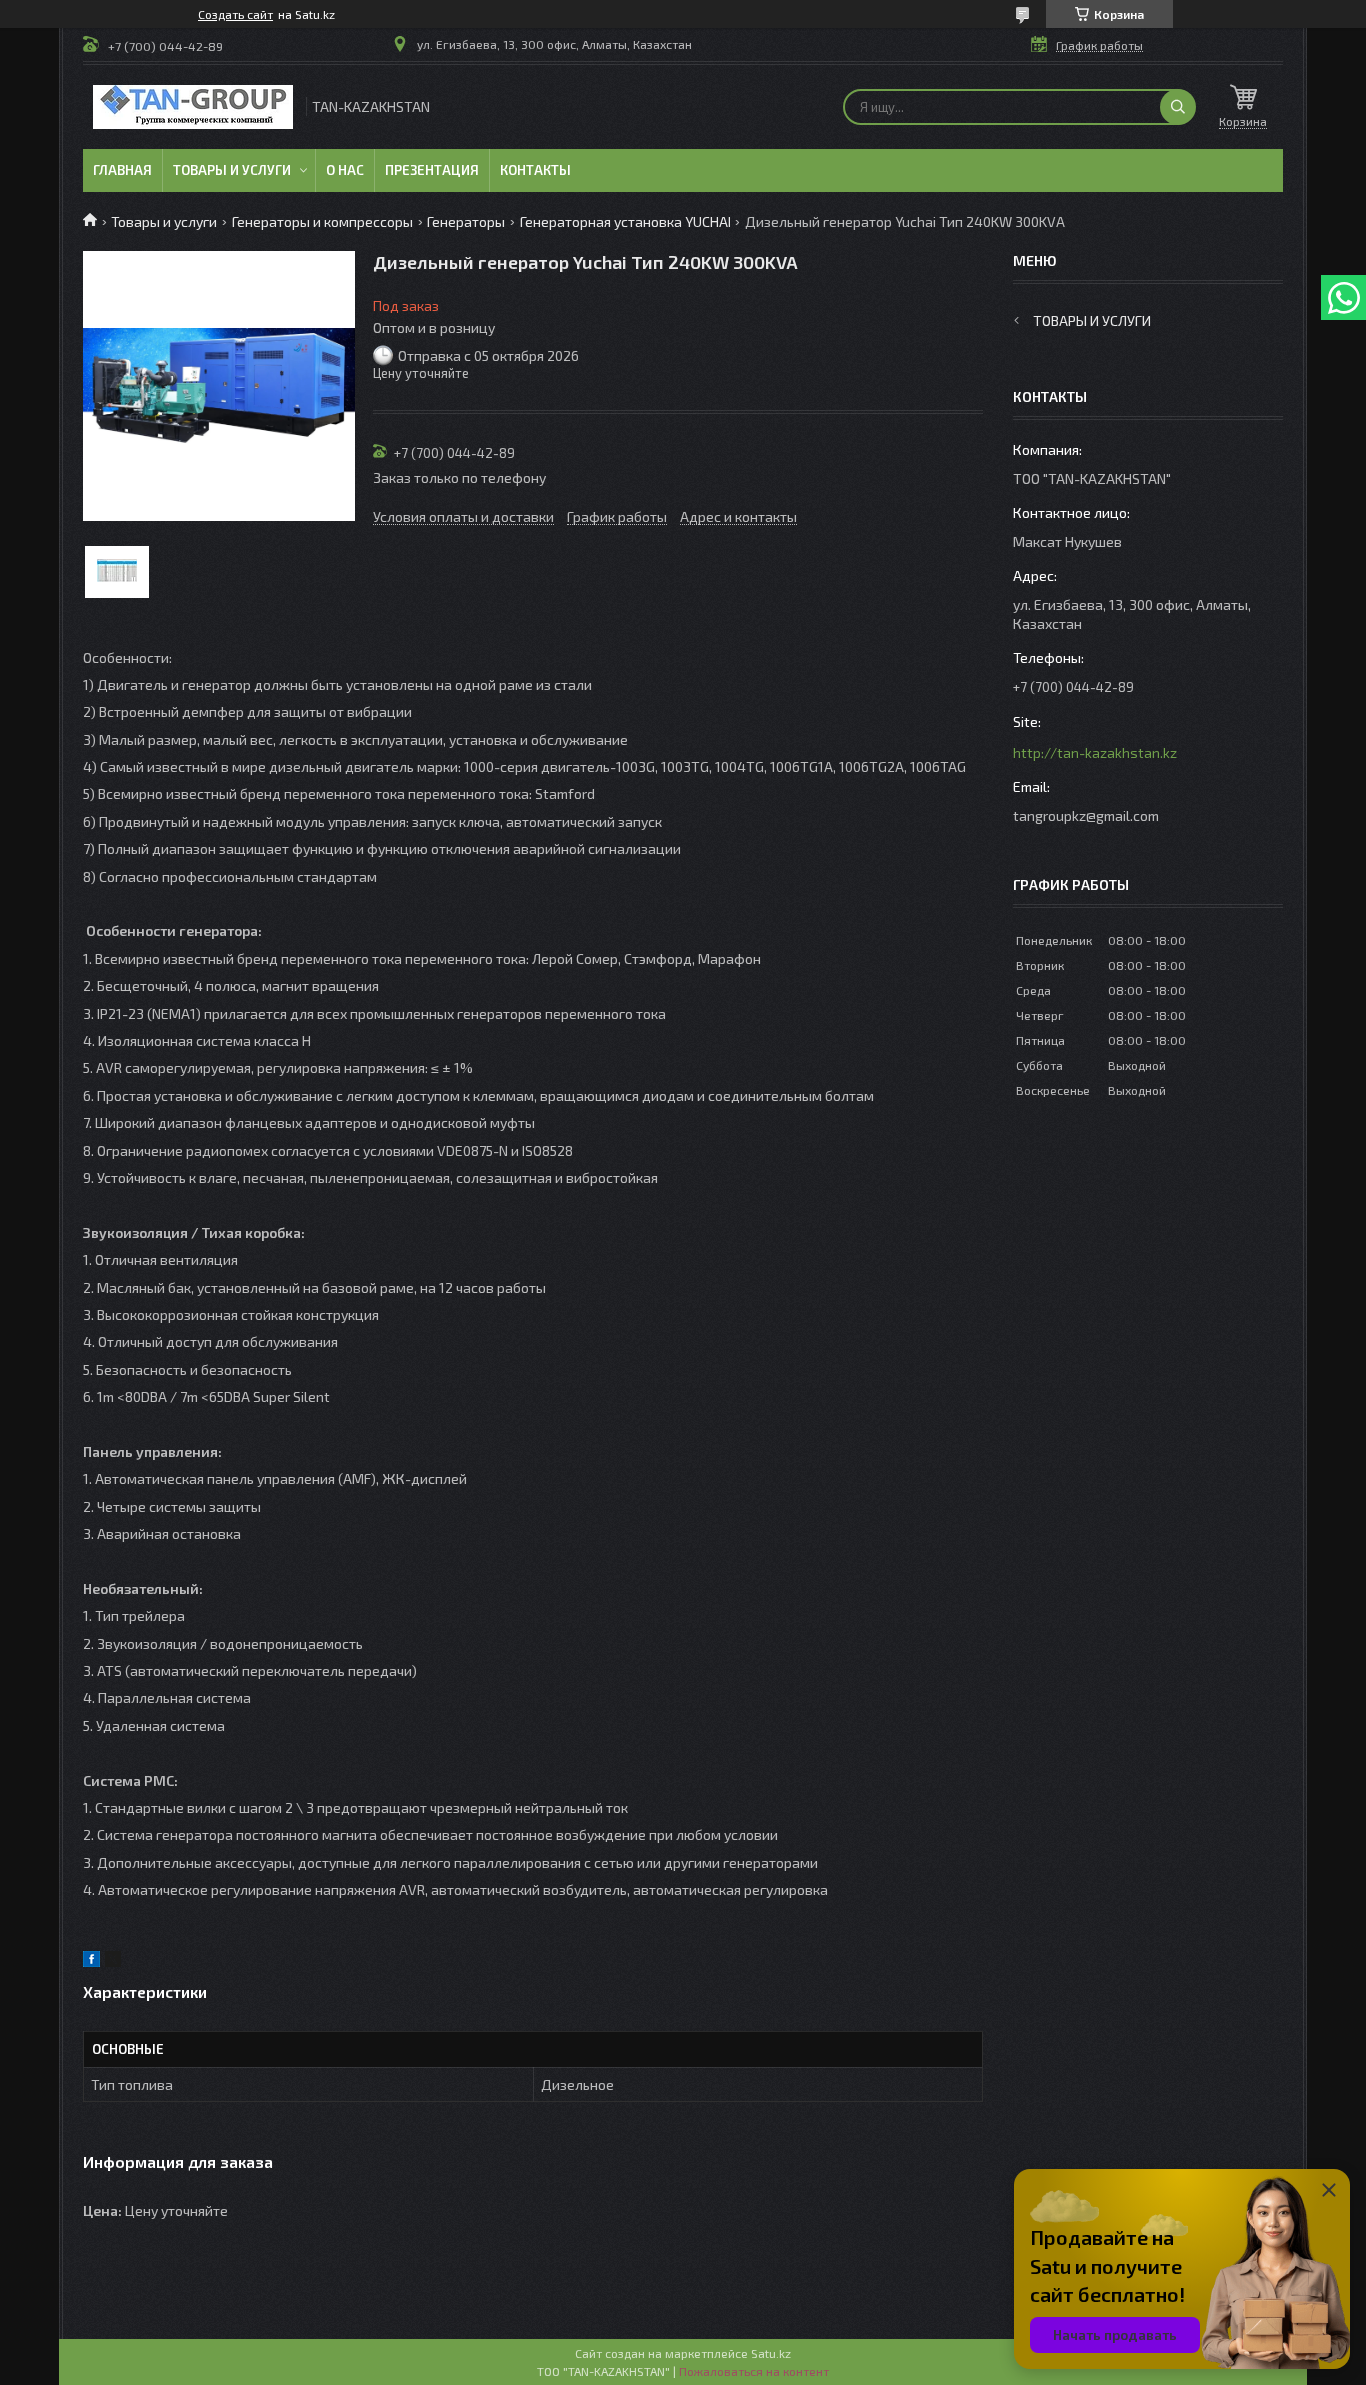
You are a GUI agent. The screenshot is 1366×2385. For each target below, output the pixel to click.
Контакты (535, 170)
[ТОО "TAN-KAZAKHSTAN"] (193, 107)
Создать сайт (235, 14)
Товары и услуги (232, 170)
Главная (122, 170)
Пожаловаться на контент (754, 2371)
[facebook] (91, 1961)
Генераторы (466, 221)
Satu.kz (771, 2353)
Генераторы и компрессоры (322, 221)
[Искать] (1178, 107)
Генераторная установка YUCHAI (625, 221)
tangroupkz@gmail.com (1086, 815)
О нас (345, 170)
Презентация (432, 170)
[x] (113, 1961)
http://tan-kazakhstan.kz (1095, 752)
